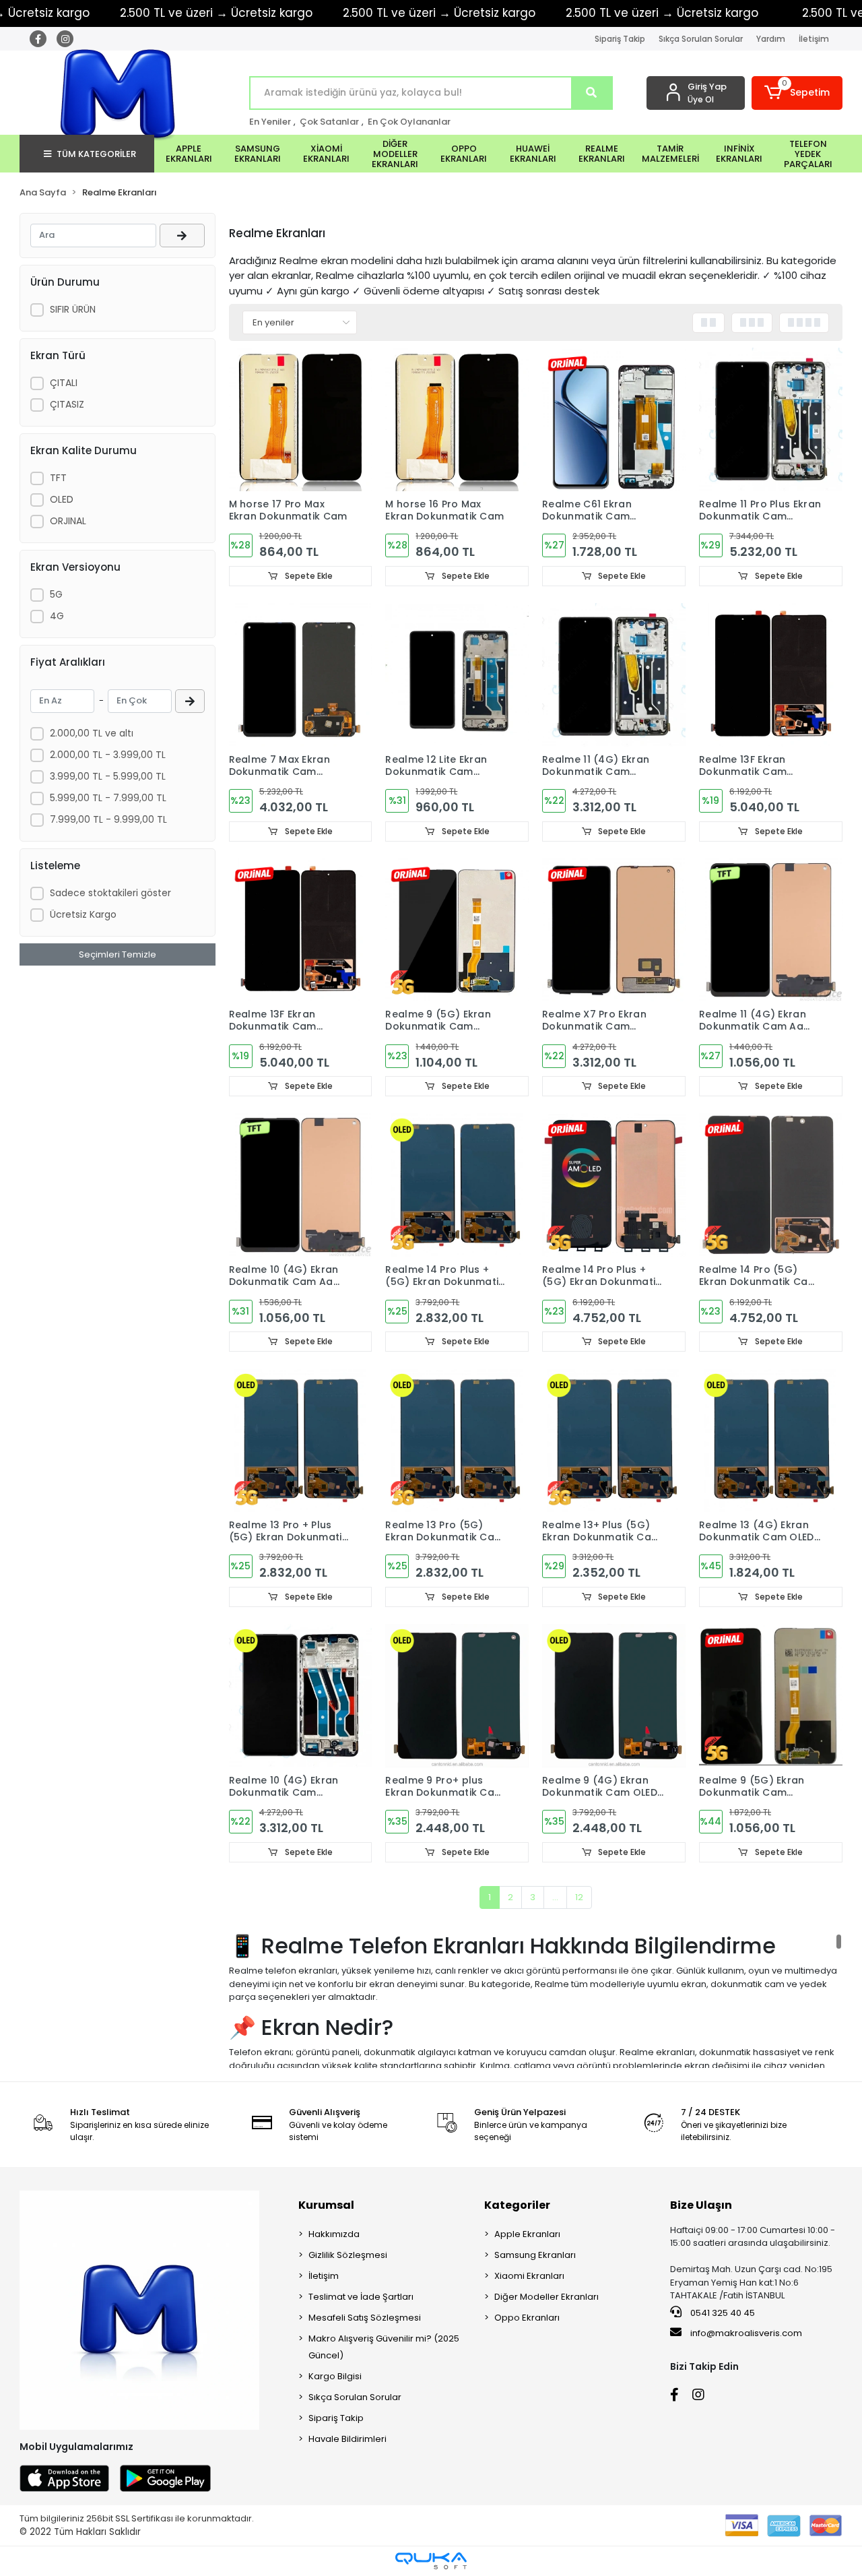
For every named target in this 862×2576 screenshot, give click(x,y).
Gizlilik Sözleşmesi (348, 2255)
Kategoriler (517, 2205)
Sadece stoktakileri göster (110, 893)
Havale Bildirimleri (347, 2439)
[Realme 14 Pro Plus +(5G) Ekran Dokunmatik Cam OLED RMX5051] (457, 1185)
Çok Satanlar (329, 122)
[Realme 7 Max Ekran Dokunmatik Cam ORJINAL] (301, 675)
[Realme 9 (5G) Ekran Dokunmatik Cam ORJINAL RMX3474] (457, 930)
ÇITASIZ (67, 404)
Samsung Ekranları (535, 2255)
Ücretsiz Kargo (83, 914)
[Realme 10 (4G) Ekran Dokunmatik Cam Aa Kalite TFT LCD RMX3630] (301, 1185)
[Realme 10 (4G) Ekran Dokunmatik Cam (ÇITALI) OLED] (301, 1696)
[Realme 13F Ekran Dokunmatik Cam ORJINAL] (771, 675)
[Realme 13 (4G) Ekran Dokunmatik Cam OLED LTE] (771, 1440)
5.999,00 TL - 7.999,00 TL (108, 798)
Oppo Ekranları (527, 2318)
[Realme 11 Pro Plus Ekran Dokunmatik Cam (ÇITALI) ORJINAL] (771, 419)
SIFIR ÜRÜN (73, 309)
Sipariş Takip (620, 39)
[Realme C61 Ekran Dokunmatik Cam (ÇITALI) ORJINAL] (614, 419)
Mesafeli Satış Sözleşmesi (365, 2318)
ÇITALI (64, 383)
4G (57, 616)
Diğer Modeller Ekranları (546, 2297)
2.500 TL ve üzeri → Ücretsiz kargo (216, 13)
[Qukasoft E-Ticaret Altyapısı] (431, 2561)
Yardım (771, 39)
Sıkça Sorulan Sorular (701, 39)
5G (56, 594)
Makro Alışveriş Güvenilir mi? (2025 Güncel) (384, 2347)
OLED (62, 499)
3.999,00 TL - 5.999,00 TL (108, 776)
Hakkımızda (334, 2234)
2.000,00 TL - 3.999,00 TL (108, 755)
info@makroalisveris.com (746, 2333)
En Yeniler (270, 122)
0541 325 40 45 (722, 2313)
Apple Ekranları (527, 2234)
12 (579, 1897)
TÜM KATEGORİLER (96, 154)
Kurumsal (326, 2205)
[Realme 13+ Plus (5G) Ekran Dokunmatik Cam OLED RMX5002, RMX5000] (614, 1440)
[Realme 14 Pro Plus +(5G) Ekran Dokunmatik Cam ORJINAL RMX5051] (614, 1185)
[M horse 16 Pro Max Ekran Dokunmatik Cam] (457, 419)
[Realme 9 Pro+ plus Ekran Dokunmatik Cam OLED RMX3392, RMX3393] (457, 1696)
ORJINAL (68, 521)
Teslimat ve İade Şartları (361, 2297)
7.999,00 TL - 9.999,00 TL (108, 819)
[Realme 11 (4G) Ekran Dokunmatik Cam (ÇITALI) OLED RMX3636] (614, 675)
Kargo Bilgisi (335, 2376)
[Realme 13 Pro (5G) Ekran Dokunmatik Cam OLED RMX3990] (457, 1440)
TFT (58, 478)
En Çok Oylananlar (409, 122)
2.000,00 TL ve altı (92, 733)
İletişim (814, 39)
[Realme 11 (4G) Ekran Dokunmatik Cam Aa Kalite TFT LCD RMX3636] (771, 930)
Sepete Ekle (308, 576)
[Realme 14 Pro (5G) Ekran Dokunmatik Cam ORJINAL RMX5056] (771, 1185)
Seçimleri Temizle (118, 954)
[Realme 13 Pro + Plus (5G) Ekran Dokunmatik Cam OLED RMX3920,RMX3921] (301, 1440)
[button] (797, 93)
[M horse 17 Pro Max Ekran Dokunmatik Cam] (301, 419)
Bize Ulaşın (701, 2205)
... (555, 1897)
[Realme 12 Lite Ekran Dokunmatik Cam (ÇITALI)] (457, 675)
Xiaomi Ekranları (529, 2276)
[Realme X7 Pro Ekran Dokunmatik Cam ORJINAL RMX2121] (614, 930)
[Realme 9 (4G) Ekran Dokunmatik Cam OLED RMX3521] (614, 1696)
